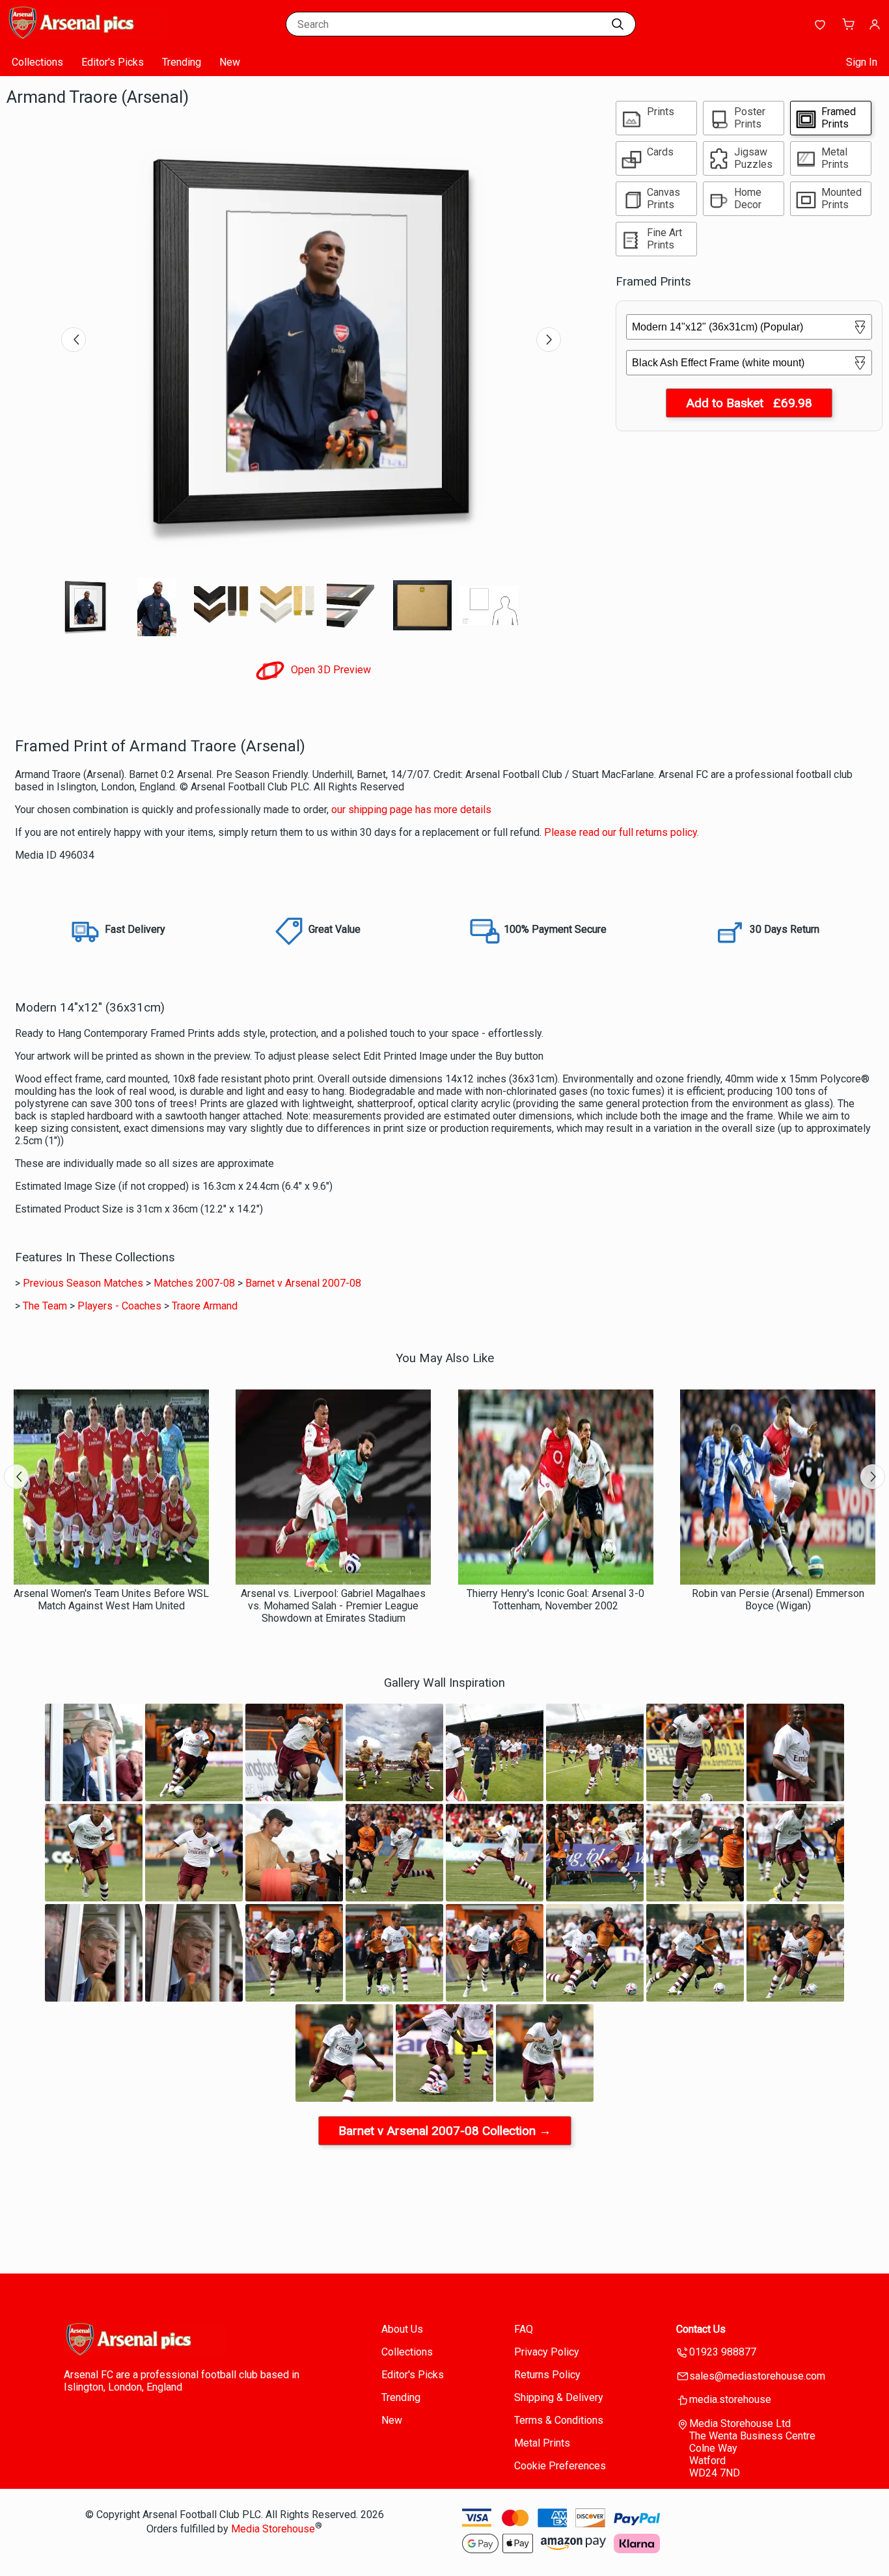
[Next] (549, 340)
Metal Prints (542, 2443)
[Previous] (74, 340)
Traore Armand (205, 1306)
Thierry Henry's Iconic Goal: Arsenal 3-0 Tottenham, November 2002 (555, 1600)
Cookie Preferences (560, 2466)
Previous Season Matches (83, 1283)
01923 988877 (723, 2352)
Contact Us (701, 2329)
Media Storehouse (273, 2529)
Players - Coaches (119, 1306)
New (230, 62)
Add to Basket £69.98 (749, 403)
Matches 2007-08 (194, 1283)
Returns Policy (547, 2375)
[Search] (618, 24)
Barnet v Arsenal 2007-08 (303, 1283)
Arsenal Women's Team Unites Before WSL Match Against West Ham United (111, 1600)
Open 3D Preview (330, 670)
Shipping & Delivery (559, 2397)
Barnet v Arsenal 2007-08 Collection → (445, 2131)
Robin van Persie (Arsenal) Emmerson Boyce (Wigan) (778, 1600)
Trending (182, 62)
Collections (37, 62)
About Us (402, 2329)
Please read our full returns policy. (622, 832)
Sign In (862, 62)
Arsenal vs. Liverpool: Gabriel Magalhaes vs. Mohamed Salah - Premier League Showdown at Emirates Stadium (333, 1606)
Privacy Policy (547, 2352)
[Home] (88, 35)
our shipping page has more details (411, 810)
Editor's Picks (113, 62)
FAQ (524, 2329)
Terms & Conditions (559, 2420)
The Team (45, 1306)
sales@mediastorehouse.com (757, 2376)
